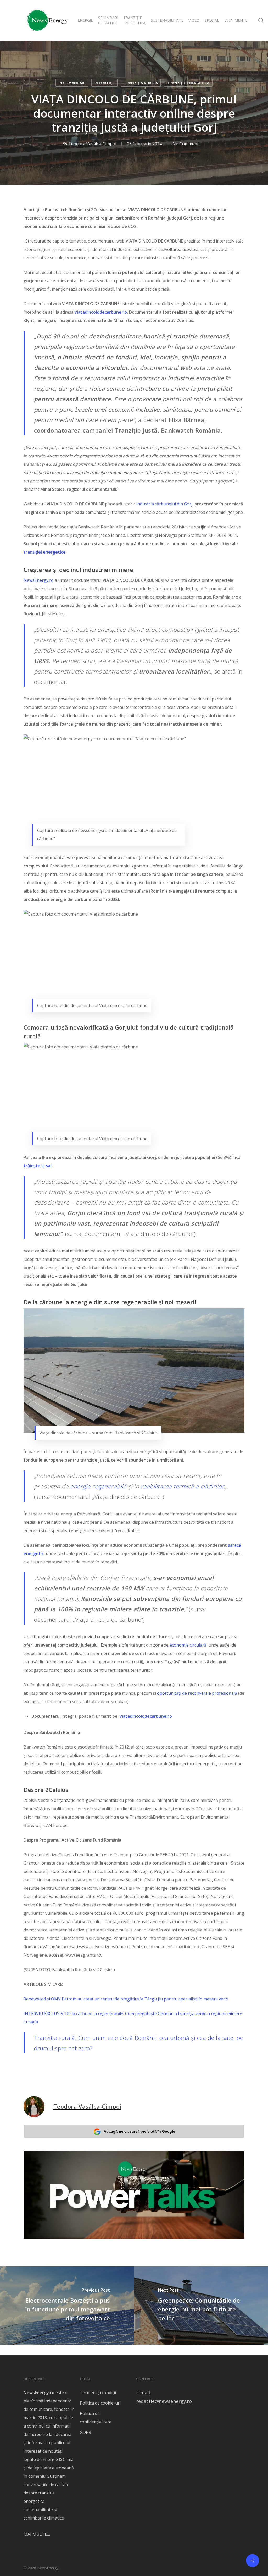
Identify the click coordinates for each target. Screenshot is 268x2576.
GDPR (85, 2432)
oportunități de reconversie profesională (197, 1693)
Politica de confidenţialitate (96, 2418)
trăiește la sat (38, 1166)
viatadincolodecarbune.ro (146, 1716)
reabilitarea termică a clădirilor (183, 1486)
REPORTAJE (105, 83)
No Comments (187, 144)
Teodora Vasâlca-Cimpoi (92, 144)
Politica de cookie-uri (100, 2403)
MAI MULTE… (37, 2534)
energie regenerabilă (98, 1486)
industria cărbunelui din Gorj (164, 504)
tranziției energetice (45, 552)
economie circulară (188, 1645)
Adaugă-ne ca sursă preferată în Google (139, 2131)
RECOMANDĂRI (72, 83)
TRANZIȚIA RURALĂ (141, 83)
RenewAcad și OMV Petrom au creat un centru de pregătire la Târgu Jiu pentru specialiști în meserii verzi (126, 1999)
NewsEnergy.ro (39, 580)
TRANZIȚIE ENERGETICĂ (188, 83)
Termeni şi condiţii (98, 2393)
